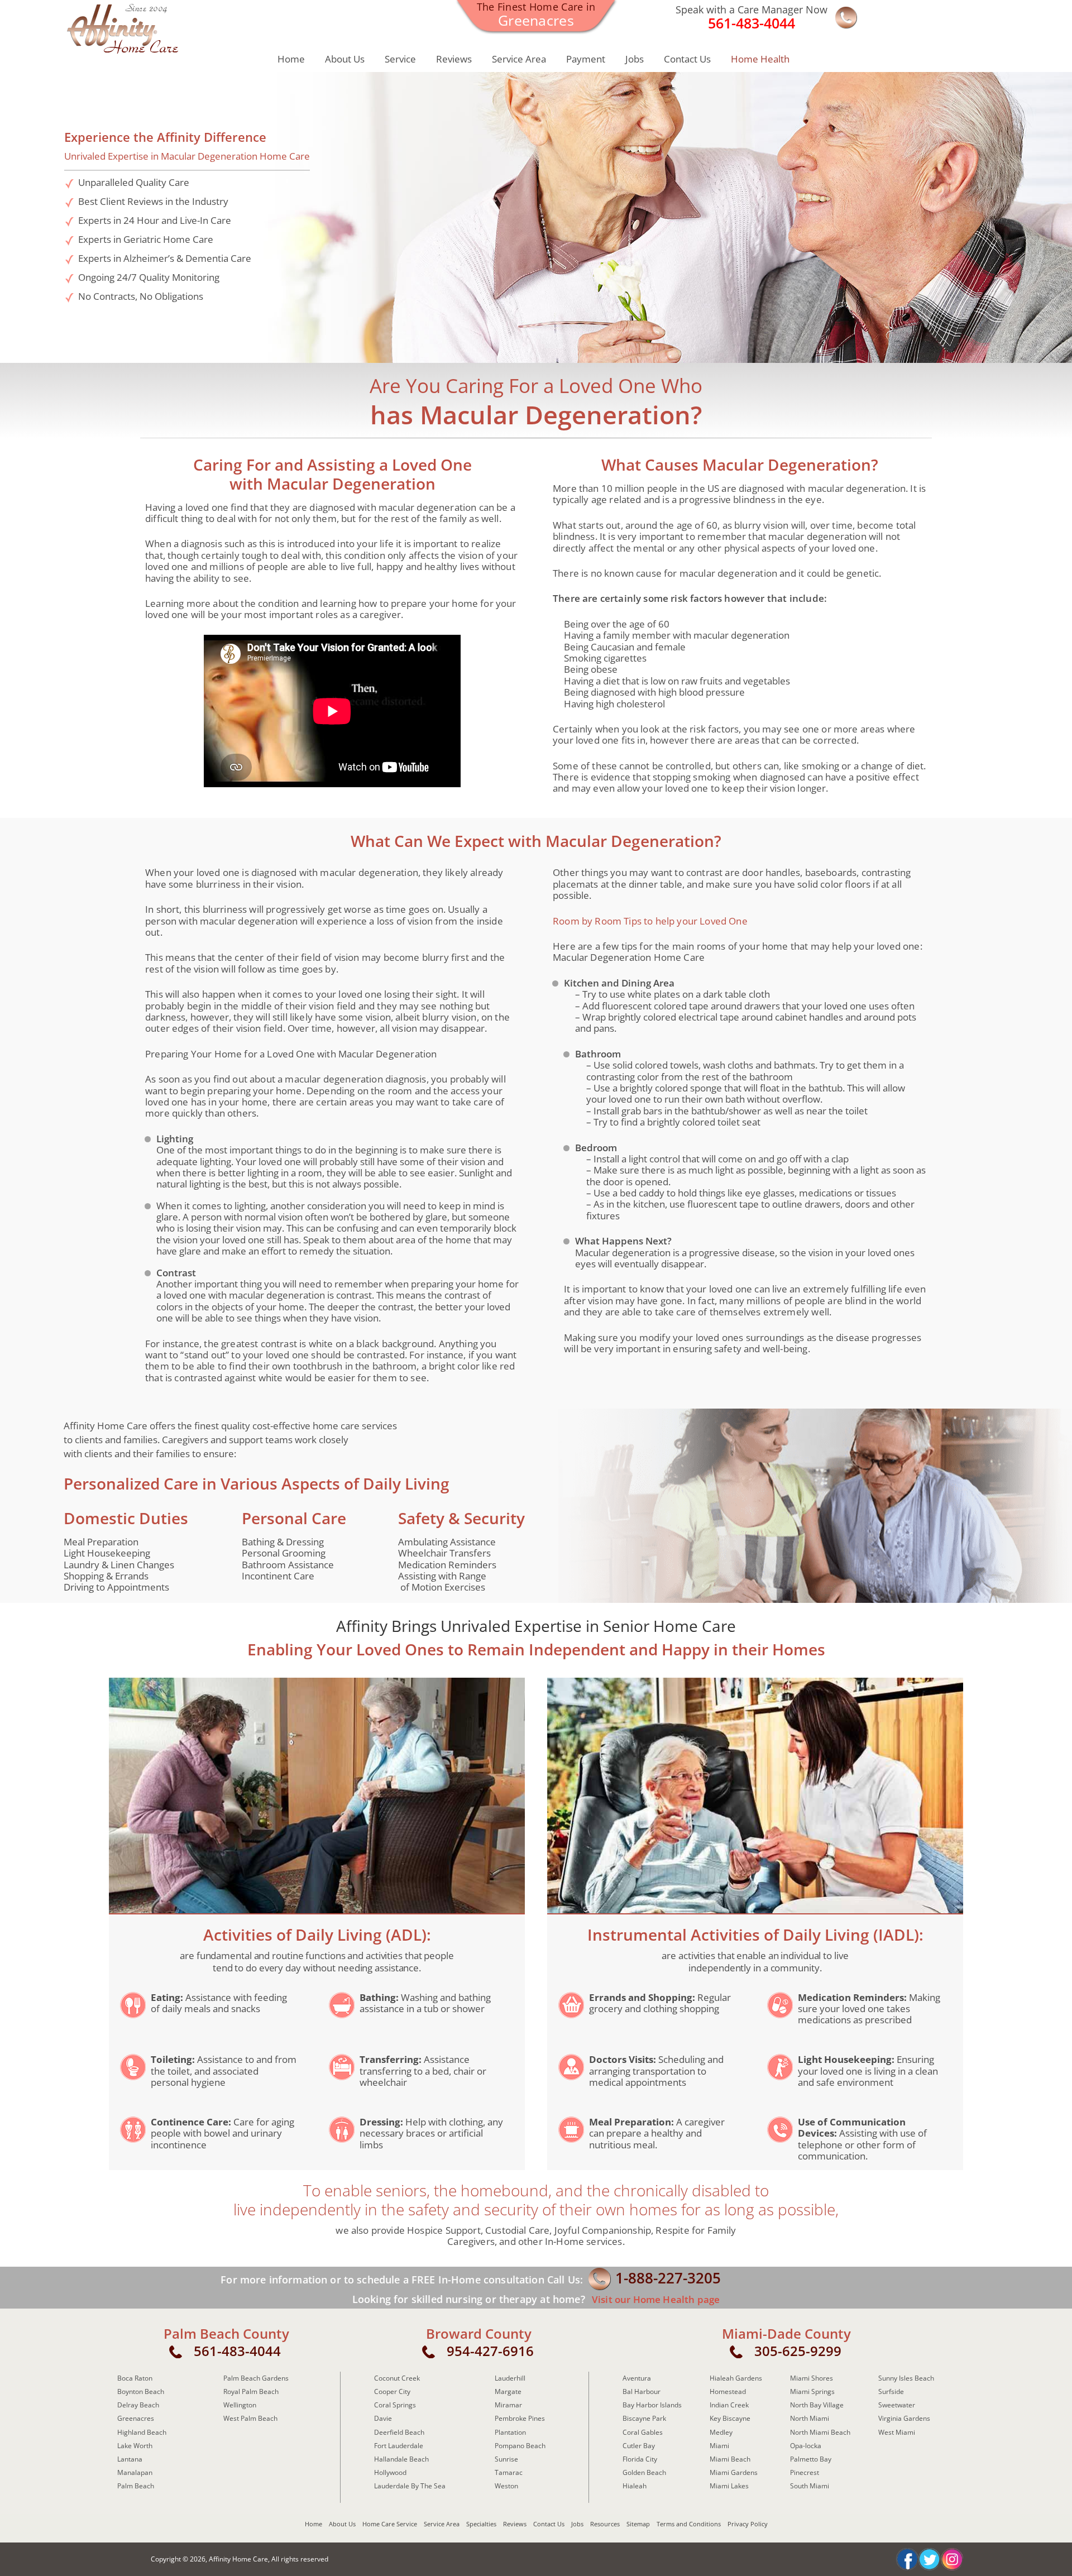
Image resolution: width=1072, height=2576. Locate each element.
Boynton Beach (141, 2391)
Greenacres (136, 2418)
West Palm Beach (250, 2418)
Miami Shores (812, 2378)
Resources (605, 2524)
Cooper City (392, 2391)
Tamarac (509, 2472)
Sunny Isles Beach (906, 2378)
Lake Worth (135, 2446)
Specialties (481, 2524)
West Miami (897, 2432)
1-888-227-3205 (668, 2278)
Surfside (891, 2391)
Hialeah (635, 2486)
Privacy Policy (748, 2524)
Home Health (760, 59)
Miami (719, 2446)
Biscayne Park (644, 2418)
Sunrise (506, 2459)
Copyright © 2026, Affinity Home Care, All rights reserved (240, 2559)
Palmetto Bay (811, 2459)
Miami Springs (812, 2391)
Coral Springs (395, 2405)
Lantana (130, 2459)
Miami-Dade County (786, 2334)
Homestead (728, 2391)
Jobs (635, 59)
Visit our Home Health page (655, 2299)
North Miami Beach (820, 2432)
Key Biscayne (730, 2418)
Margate (508, 2391)
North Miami (810, 2418)
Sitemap (638, 2524)
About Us (345, 59)
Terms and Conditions (689, 2524)
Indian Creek (729, 2405)
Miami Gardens (734, 2472)
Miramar (508, 2405)
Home (291, 59)
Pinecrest (805, 2472)
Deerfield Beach (399, 2432)
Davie (383, 2418)
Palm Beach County (226, 2334)
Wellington (240, 2405)
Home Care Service (390, 2524)
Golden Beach (644, 2472)
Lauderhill (510, 2378)
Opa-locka (806, 2446)
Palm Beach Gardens (256, 2378)
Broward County (479, 2334)
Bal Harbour (642, 2391)
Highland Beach (142, 2432)
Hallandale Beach (401, 2459)
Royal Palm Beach (251, 2391)
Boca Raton (135, 2378)
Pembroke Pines (520, 2418)
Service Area (519, 59)
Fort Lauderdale (399, 2446)
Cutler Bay (639, 2446)
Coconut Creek (397, 2378)
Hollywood (390, 2472)
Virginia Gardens (904, 2418)
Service (400, 59)
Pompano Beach (520, 2446)
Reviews (454, 59)
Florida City (640, 2459)
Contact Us (687, 59)
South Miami (810, 2486)
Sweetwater (897, 2405)
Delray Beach (138, 2405)
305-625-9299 (798, 2351)
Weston (506, 2486)
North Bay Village (817, 2405)
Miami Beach (730, 2459)
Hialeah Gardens (736, 2378)
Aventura (637, 2378)
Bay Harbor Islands (652, 2405)
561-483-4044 (237, 2351)
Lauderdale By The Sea (410, 2486)
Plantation (510, 2432)
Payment (586, 59)
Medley (721, 2432)
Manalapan (135, 2472)
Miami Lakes (729, 2486)
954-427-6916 (490, 2351)
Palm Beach (136, 2486)
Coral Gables (643, 2432)
